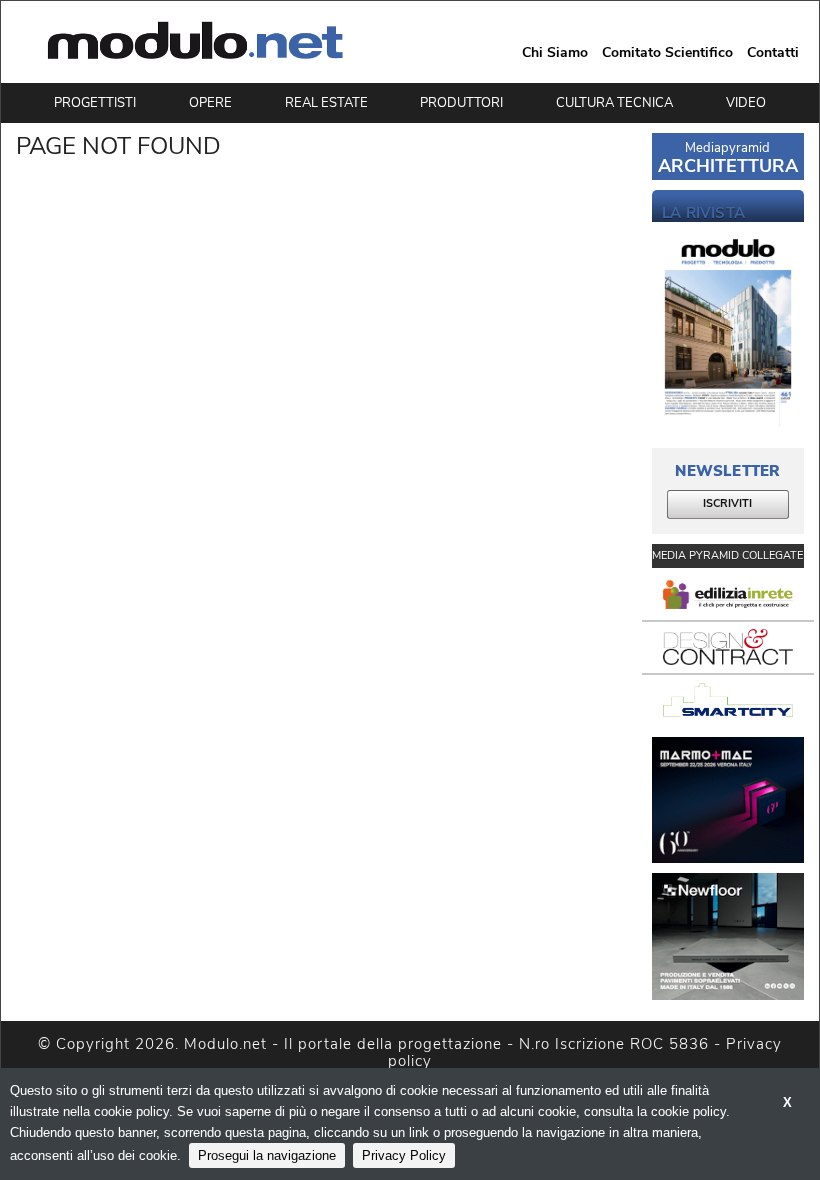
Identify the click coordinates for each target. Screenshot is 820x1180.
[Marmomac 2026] (728, 800)
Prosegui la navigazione (267, 1155)
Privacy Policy (404, 1155)
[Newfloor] (728, 936)
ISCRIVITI (727, 503)
